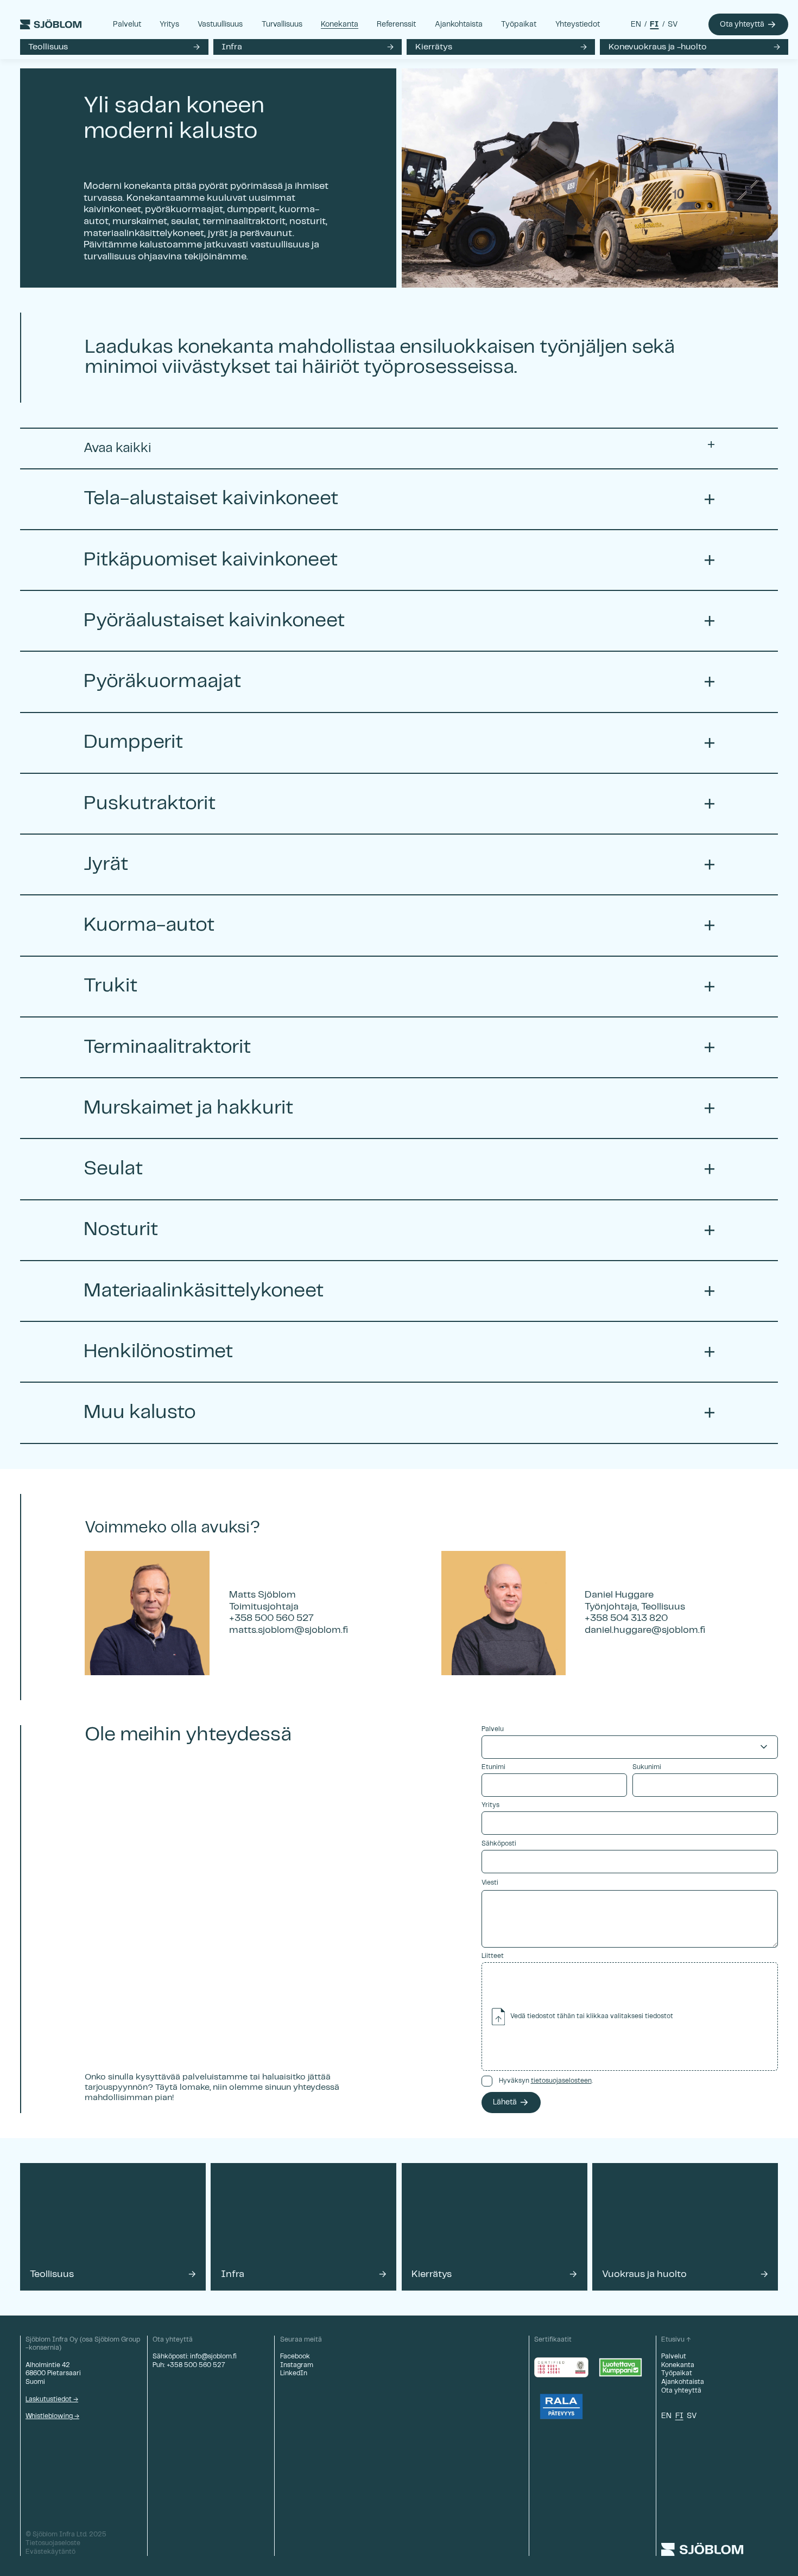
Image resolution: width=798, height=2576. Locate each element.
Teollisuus (48, 47)
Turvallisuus (282, 24)
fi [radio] (654, 24)
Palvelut (127, 24)
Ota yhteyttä (742, 24)
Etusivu (673, 2340)
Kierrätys (434, 47)
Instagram (297, 2365)
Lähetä (505, 2102)
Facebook (295, 2356)
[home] (51, 24)
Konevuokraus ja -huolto (658, 47)
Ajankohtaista (459, 24)
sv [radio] (673, 24)
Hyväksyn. (546, 2081)
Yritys (169, 24)
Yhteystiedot (578, 24)
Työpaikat (519, 24)
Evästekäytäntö (50, 2552)
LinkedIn (294, 2373)
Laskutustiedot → (52, 2399)
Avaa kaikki (118, 448)
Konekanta (340, 24)
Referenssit (396, 24)
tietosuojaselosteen (561, 2081)
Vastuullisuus (220, 24)
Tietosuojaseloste (53, 2543)
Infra (232, 47)
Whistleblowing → (52, 2416)
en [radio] (636, 24)
